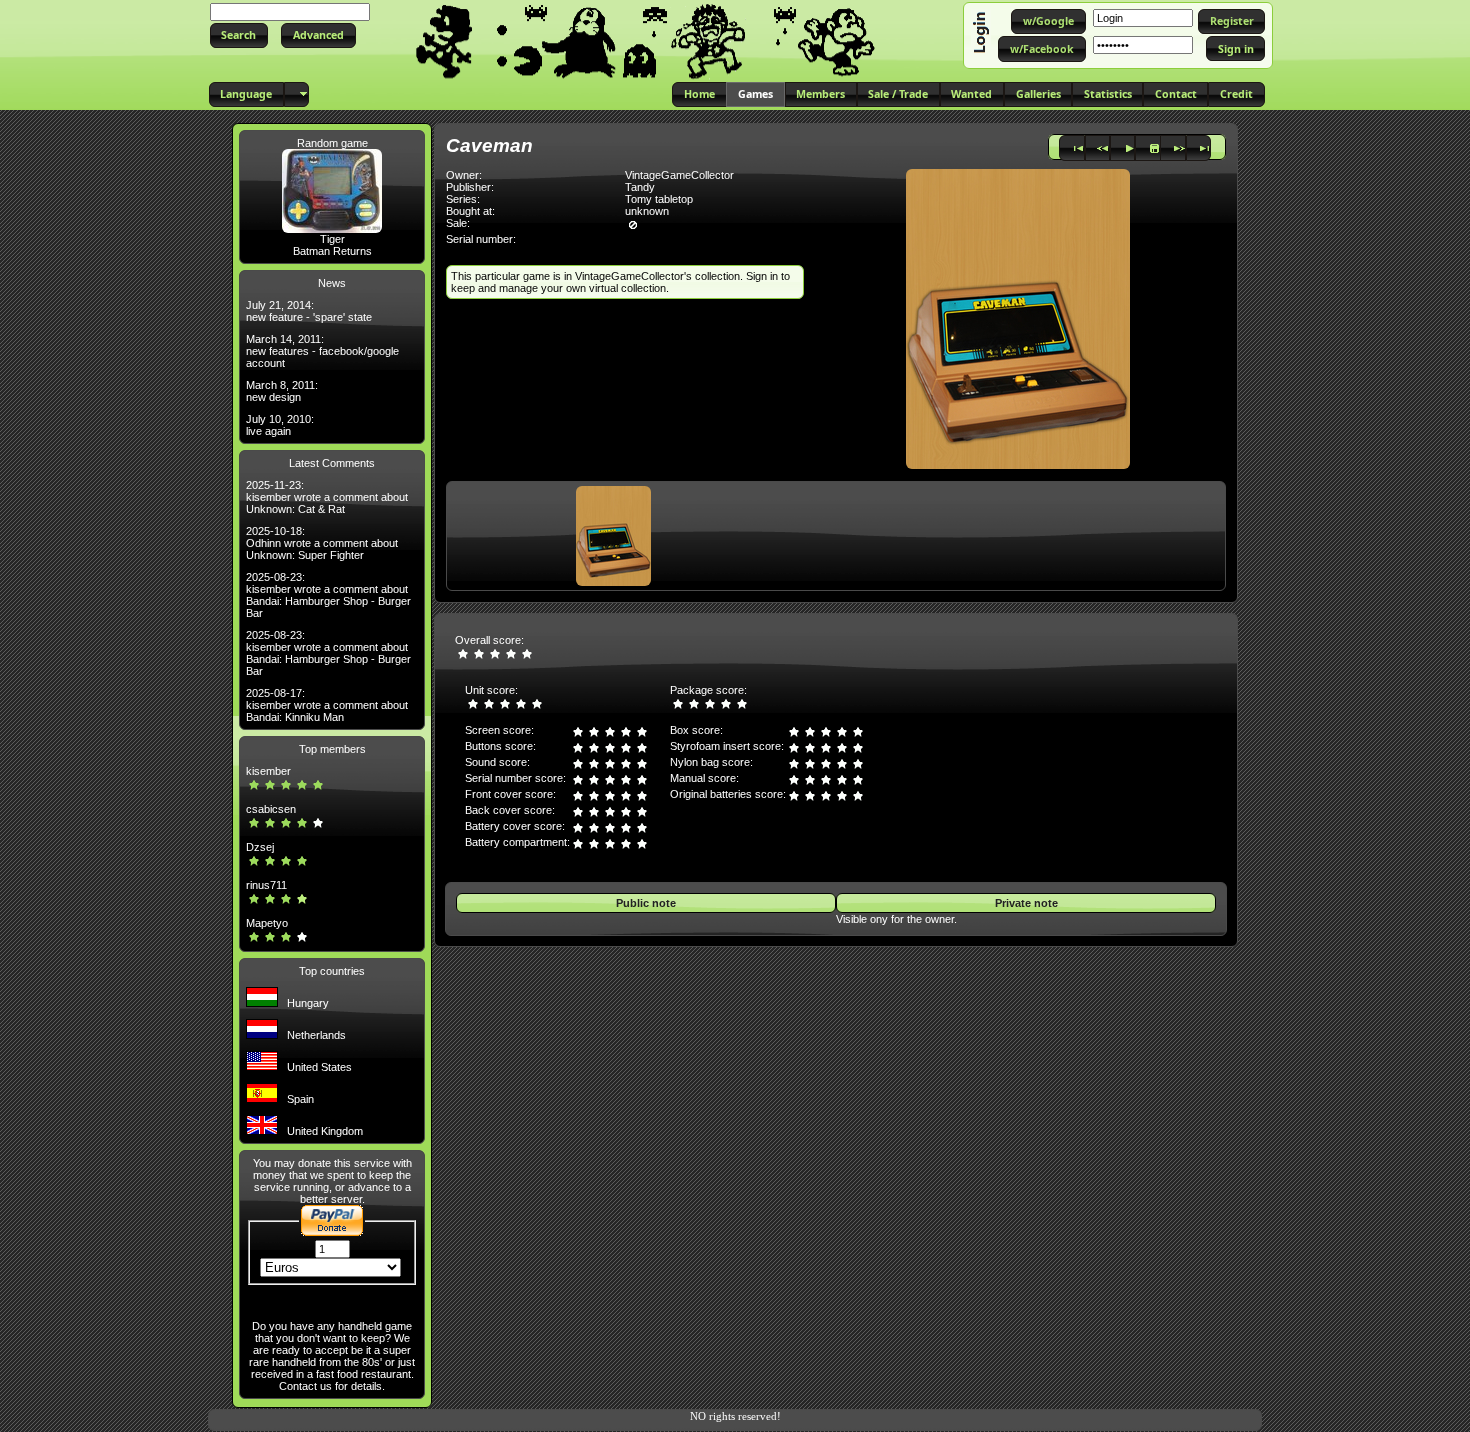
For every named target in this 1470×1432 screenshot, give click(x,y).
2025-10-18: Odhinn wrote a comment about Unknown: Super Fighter (322, 543)
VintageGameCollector (679, 175)
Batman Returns (332, 251)
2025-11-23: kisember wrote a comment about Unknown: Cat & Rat (327, 497)
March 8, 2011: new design (282, 391)
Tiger (332, 239)
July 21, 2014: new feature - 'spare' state (309, 311)
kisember (268, 771)
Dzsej (260, 847)
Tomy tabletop (659, 199)
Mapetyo (267, 923)
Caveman (489, 145)
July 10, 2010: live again (280, 425)
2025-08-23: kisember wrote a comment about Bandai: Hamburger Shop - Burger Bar (328, 595)
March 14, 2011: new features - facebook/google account (322, 351)
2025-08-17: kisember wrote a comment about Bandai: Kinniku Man (327, 705)
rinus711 (266, 885)
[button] (239, 35)
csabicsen (271, 809)
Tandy (640, 187)
